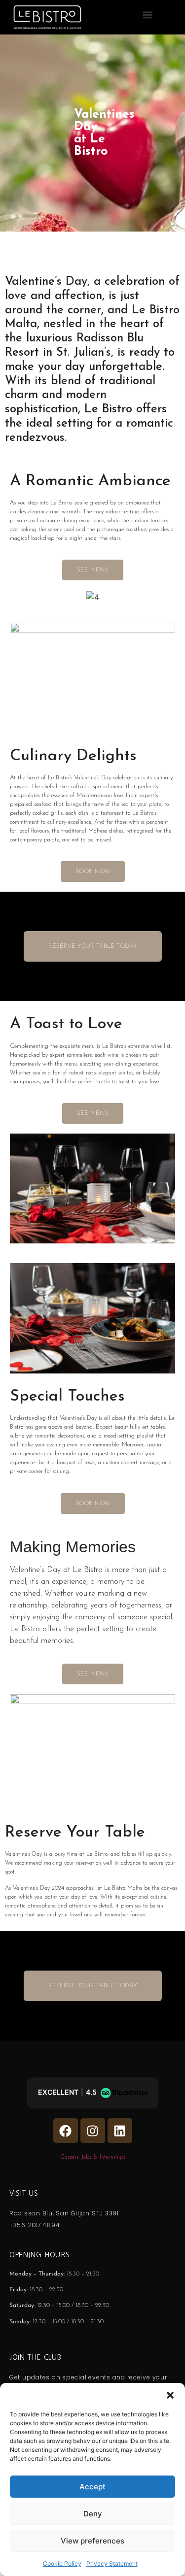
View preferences (92, 2541)
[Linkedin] (120, 2131)
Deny (93, 2514)
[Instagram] (93, 2131)
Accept (92, 2487)
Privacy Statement (112, 2563)
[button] (170, 2395)
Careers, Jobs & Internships (93, 2157)
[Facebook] (66, 2131)
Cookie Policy (62, 2563)
